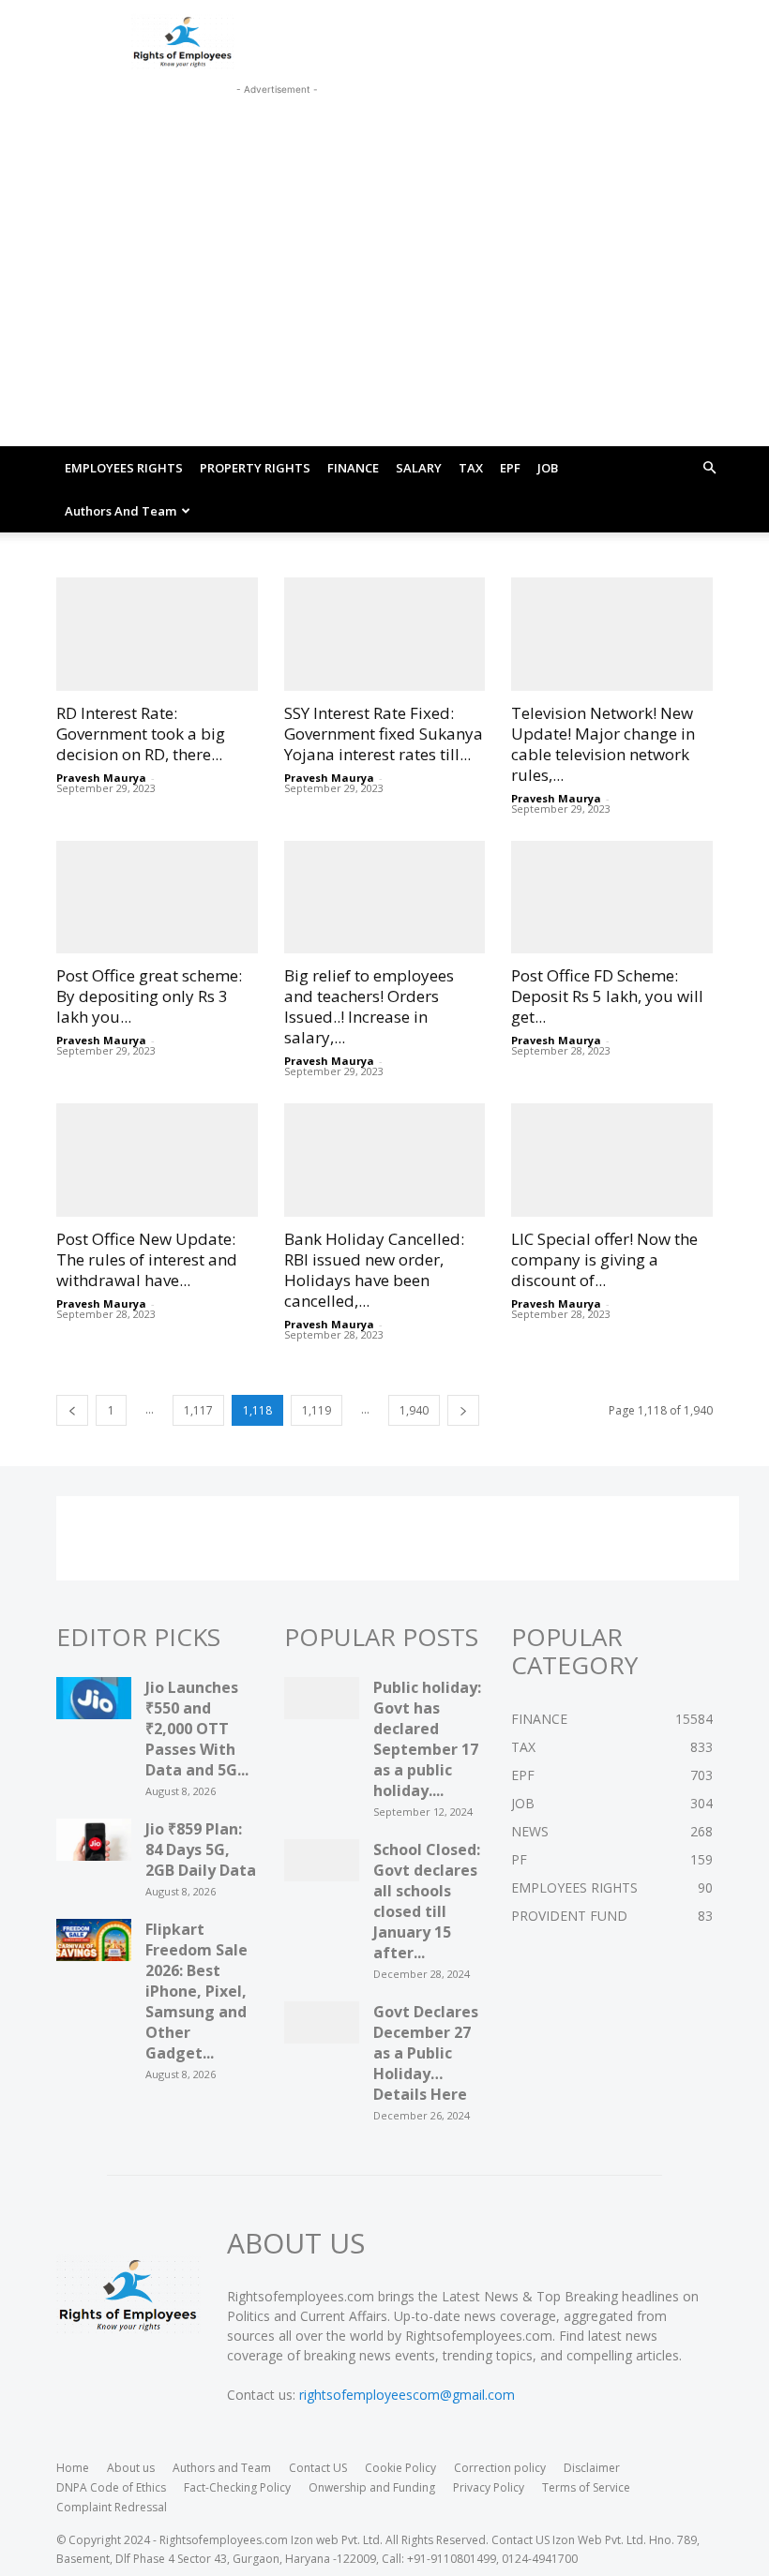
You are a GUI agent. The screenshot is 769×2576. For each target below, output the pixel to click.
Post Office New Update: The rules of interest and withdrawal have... (147, 1259)
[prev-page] (72, 1410)
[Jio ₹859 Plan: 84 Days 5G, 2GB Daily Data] (94, 1845)
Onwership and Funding (372, 2487)
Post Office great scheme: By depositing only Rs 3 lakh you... (149, 996)
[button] (709, 468)
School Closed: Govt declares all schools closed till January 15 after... (427, 1901)
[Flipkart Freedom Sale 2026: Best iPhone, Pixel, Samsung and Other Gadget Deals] (94, 1945)
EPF (510, 468)
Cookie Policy (400, 2468)
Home (73, 2468)
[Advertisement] (277, 124)
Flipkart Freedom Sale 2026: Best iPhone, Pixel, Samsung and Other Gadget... (196, 1991)
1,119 (317, 1410)
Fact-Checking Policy (237, 2487)
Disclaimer (592, 2468)
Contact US (318, 2468)
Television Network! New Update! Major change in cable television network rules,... (603, 744)
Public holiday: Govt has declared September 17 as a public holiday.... (427, 1739)
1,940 (414, 1410)
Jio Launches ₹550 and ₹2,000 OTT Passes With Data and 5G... (197, 1729)
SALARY (419, 468)
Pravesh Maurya (101, 778)
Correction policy (500, 2468)
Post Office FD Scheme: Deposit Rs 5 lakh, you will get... (607, 996)
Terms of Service (586, 2487)
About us (131, 2468)
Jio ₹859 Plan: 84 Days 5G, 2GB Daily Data (201, 1850)
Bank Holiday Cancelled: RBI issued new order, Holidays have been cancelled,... (374, 1270)
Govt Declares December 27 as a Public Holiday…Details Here (426, 2053)
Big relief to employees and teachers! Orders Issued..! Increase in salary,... (369, 1006)
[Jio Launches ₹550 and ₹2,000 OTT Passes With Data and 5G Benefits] (94, 1703)
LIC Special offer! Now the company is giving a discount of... (604, 1259)
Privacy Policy (489, 2487)
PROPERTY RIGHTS (255, 468)
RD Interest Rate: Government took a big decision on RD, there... (141, 734)
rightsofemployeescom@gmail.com (407, 2395)
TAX (471, 468)
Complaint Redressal (112, 2507)
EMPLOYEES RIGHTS (124, 468)
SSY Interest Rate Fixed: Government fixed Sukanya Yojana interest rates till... (384, 734)
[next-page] (463, 1410)
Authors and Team (121, 511)
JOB (548, 468)
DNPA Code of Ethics (111, 2487)
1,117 (198, 1410)
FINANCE (353, 468)
